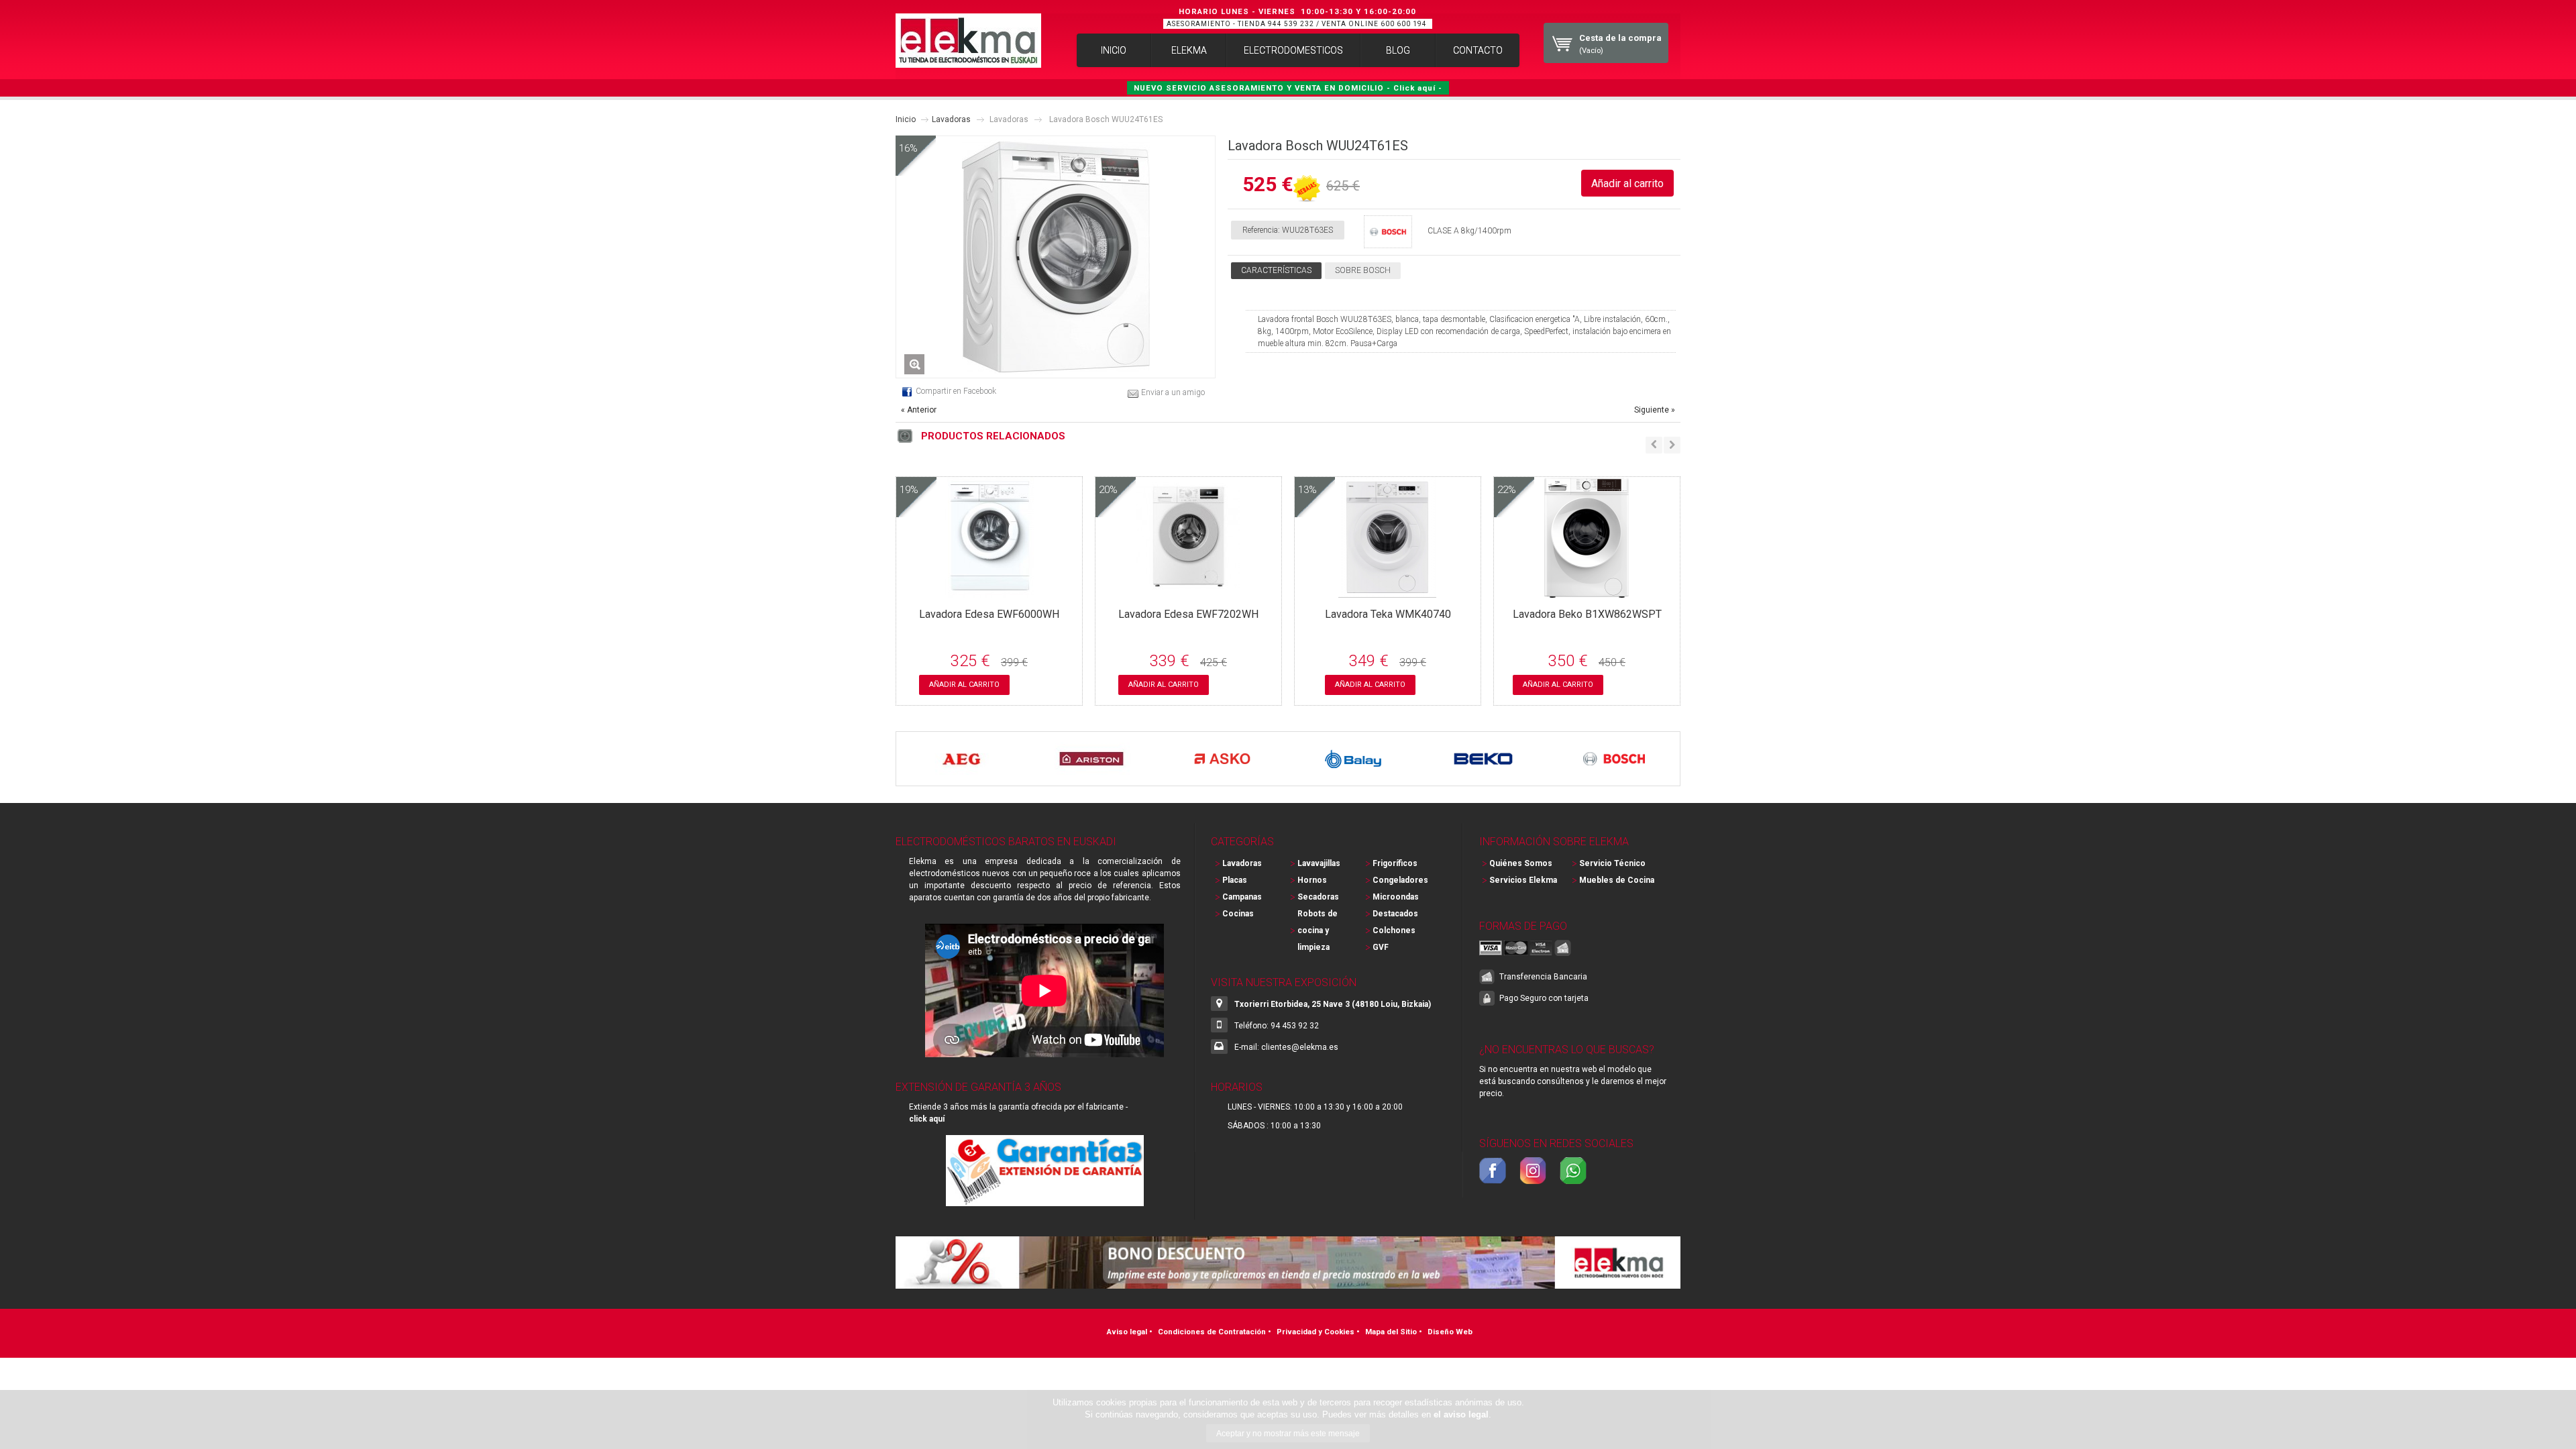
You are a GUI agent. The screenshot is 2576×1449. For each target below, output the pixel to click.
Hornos (1312, 880)
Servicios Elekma (1523, 880)
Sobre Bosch (1363, 270)
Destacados (1395, 914)
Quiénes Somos (1521, 863)
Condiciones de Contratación (1212, 1332)
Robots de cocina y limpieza (1318, 930)
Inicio (906, 119)
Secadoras (1318, 897)
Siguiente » (1655, 410)
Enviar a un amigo (1173, 392)
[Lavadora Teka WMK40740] (1388, 592)
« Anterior (919, 410)
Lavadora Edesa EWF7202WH (1188, 614)
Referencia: (1261, 230)
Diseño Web (1450, 1332)
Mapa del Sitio (1391, 1332)
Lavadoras (951, 119)
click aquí (927, 1119)
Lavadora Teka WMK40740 (1388, 614)
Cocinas (1238, 914)
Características (1276, 270)
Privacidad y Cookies (1316, 1332)
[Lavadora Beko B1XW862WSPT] (1587, 592)
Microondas (1396, 897)
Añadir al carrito (964, 685)
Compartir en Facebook (956, 391)
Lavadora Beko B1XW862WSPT (1587, 614)
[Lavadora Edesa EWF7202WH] (1188, 592)
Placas (1235, 880)
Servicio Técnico (1612, 863)
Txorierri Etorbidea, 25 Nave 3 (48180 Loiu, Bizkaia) (1333, 1004)
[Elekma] (968, 41)
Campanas (1242, 897)
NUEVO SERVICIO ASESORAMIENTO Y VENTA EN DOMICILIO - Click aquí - (1288, 88)
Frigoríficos (1395, 863)
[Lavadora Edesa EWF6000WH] (989, 592)
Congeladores (1400, 880)
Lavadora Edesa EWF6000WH (989, 614)
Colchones (1394, 930)
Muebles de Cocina (1617, 880)
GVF (1381, 947)
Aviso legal (1127, 1332)
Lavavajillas (1319, 863)
